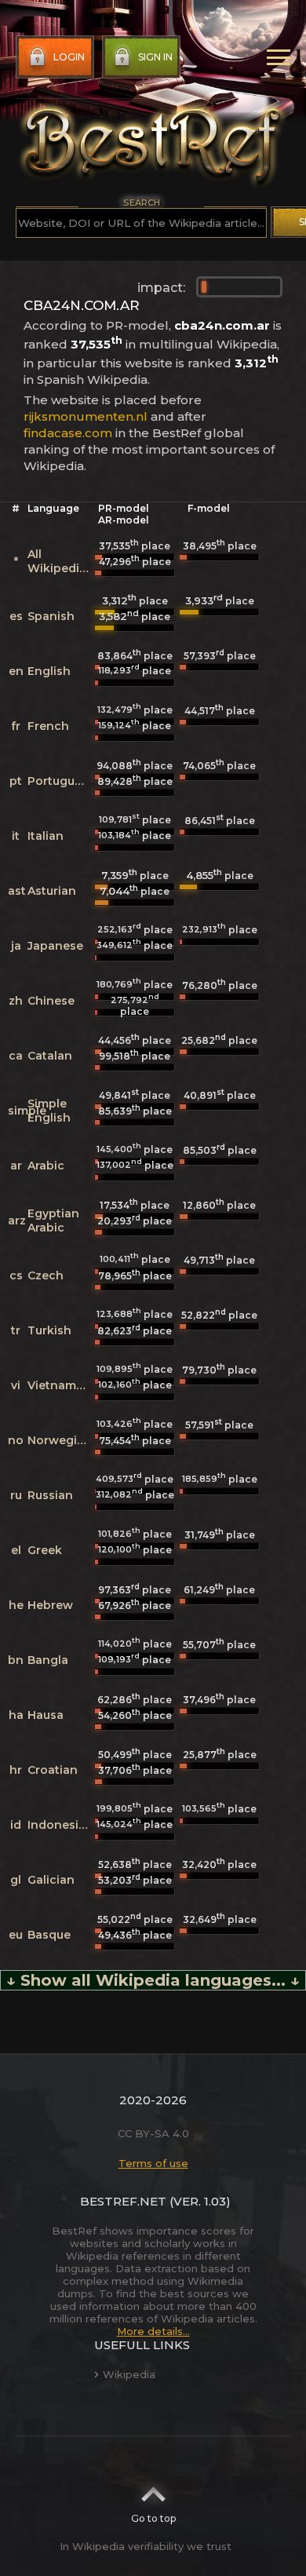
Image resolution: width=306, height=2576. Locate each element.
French (48, 726)
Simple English (49, 1111)
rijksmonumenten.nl (86, 416)
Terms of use (153, 2163)
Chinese (51, 1001)
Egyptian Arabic (53, 1220)
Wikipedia (129, 2374)
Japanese (55, 946)
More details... (153, 2331)
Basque (49, 1935)
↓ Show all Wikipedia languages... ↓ (153, 1980)
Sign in (155, 57)
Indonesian (60, 1825)
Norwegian (60, 1440)
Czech (46, 1275)
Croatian (53, 1770)
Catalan (50, 1056)
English (49, 671)
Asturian (52, 891)
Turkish (49, 1330)
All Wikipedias (60, 561)
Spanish (51, 616)
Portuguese (61, 781)
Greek (45, 1550)
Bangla (48, 1660)
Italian (46, 836)
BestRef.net (123, 2201)
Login (69, 57)
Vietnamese (62, 1385)
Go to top (153, 2518)
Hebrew (50, 1605)
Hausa (46, 1715)
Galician (51, 1880)
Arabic (46, 1166)
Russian (50, 1495)
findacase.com (68, 433)
